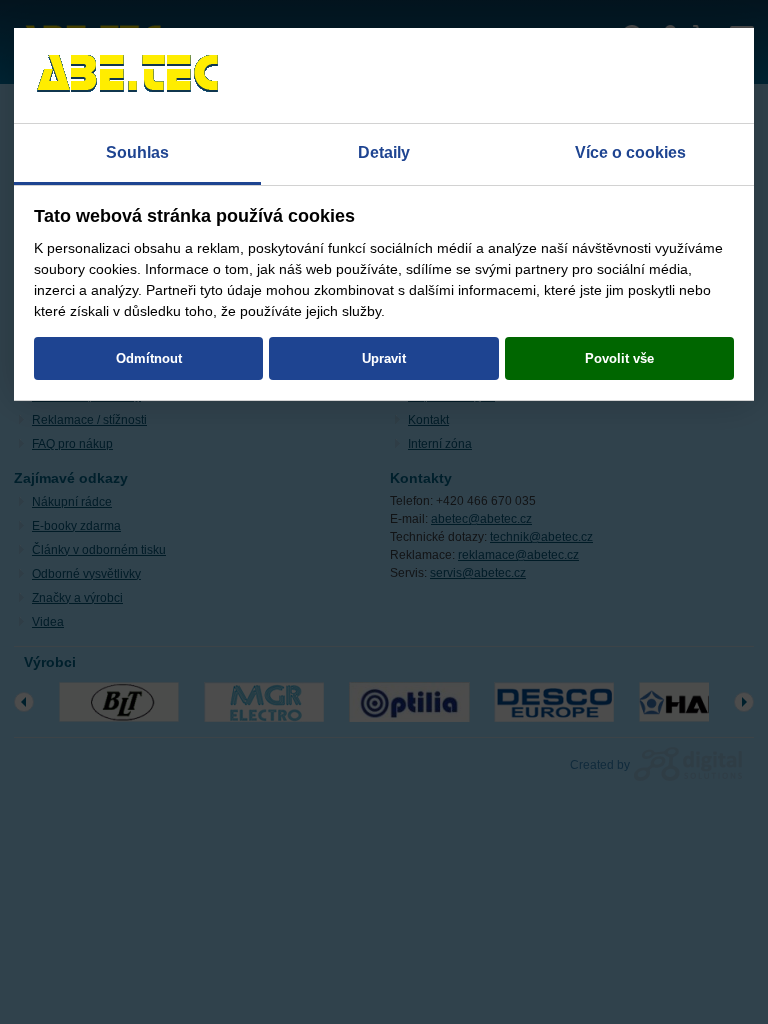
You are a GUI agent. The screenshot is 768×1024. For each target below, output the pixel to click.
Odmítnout (149, 358)
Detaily (384, 152)
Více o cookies (630, 152)
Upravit (384, 358)
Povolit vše (619, 358)
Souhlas (137, 152)
